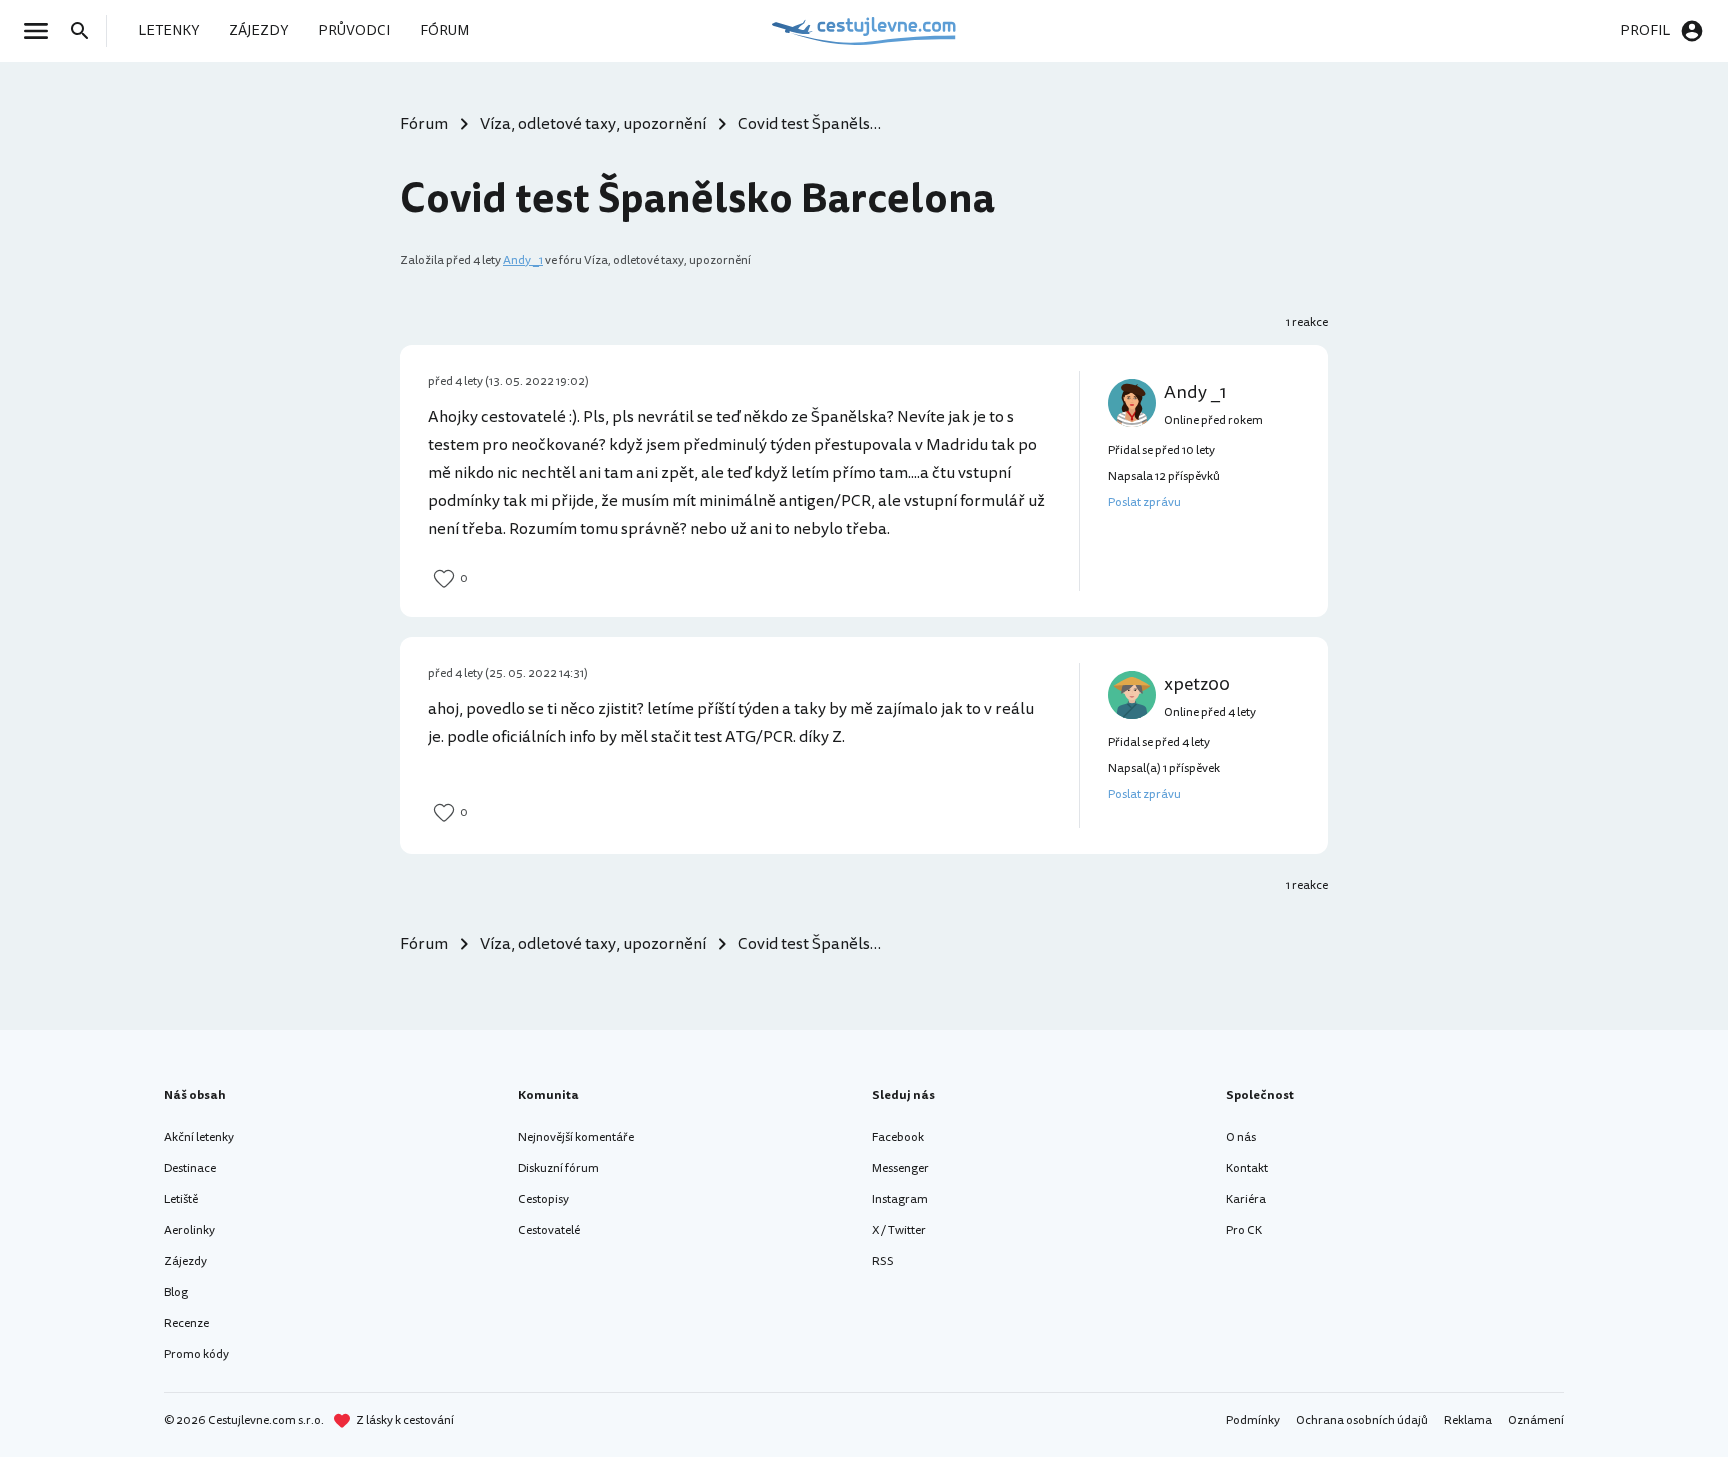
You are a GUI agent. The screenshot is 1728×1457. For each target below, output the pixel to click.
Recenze (186, 1323)
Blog (176, 1292)
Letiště (181, 1199)
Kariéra (1246, 1199)
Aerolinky (189, 1230)
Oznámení (1536, 1420)
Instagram (900, 1199)
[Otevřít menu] (42, 31)
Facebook (898, 1137)
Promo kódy (196, 1354)
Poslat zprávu (1144, 502)
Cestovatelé (549, 1230)
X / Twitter (899, 1230)
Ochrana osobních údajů (1362, 1420)
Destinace (190, 1168)
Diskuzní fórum (558, 1168)
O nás (1241, 1137)
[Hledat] (86, 31)
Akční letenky (199, 1137)
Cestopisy (543, 1199)
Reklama (1468, 1420)
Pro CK (1244, 1230)
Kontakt (1247, 1168)
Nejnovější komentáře (576, 1137)
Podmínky (1253, 1420)
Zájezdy (185, 1261)
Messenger (900, 1168)
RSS (883, 1261)
